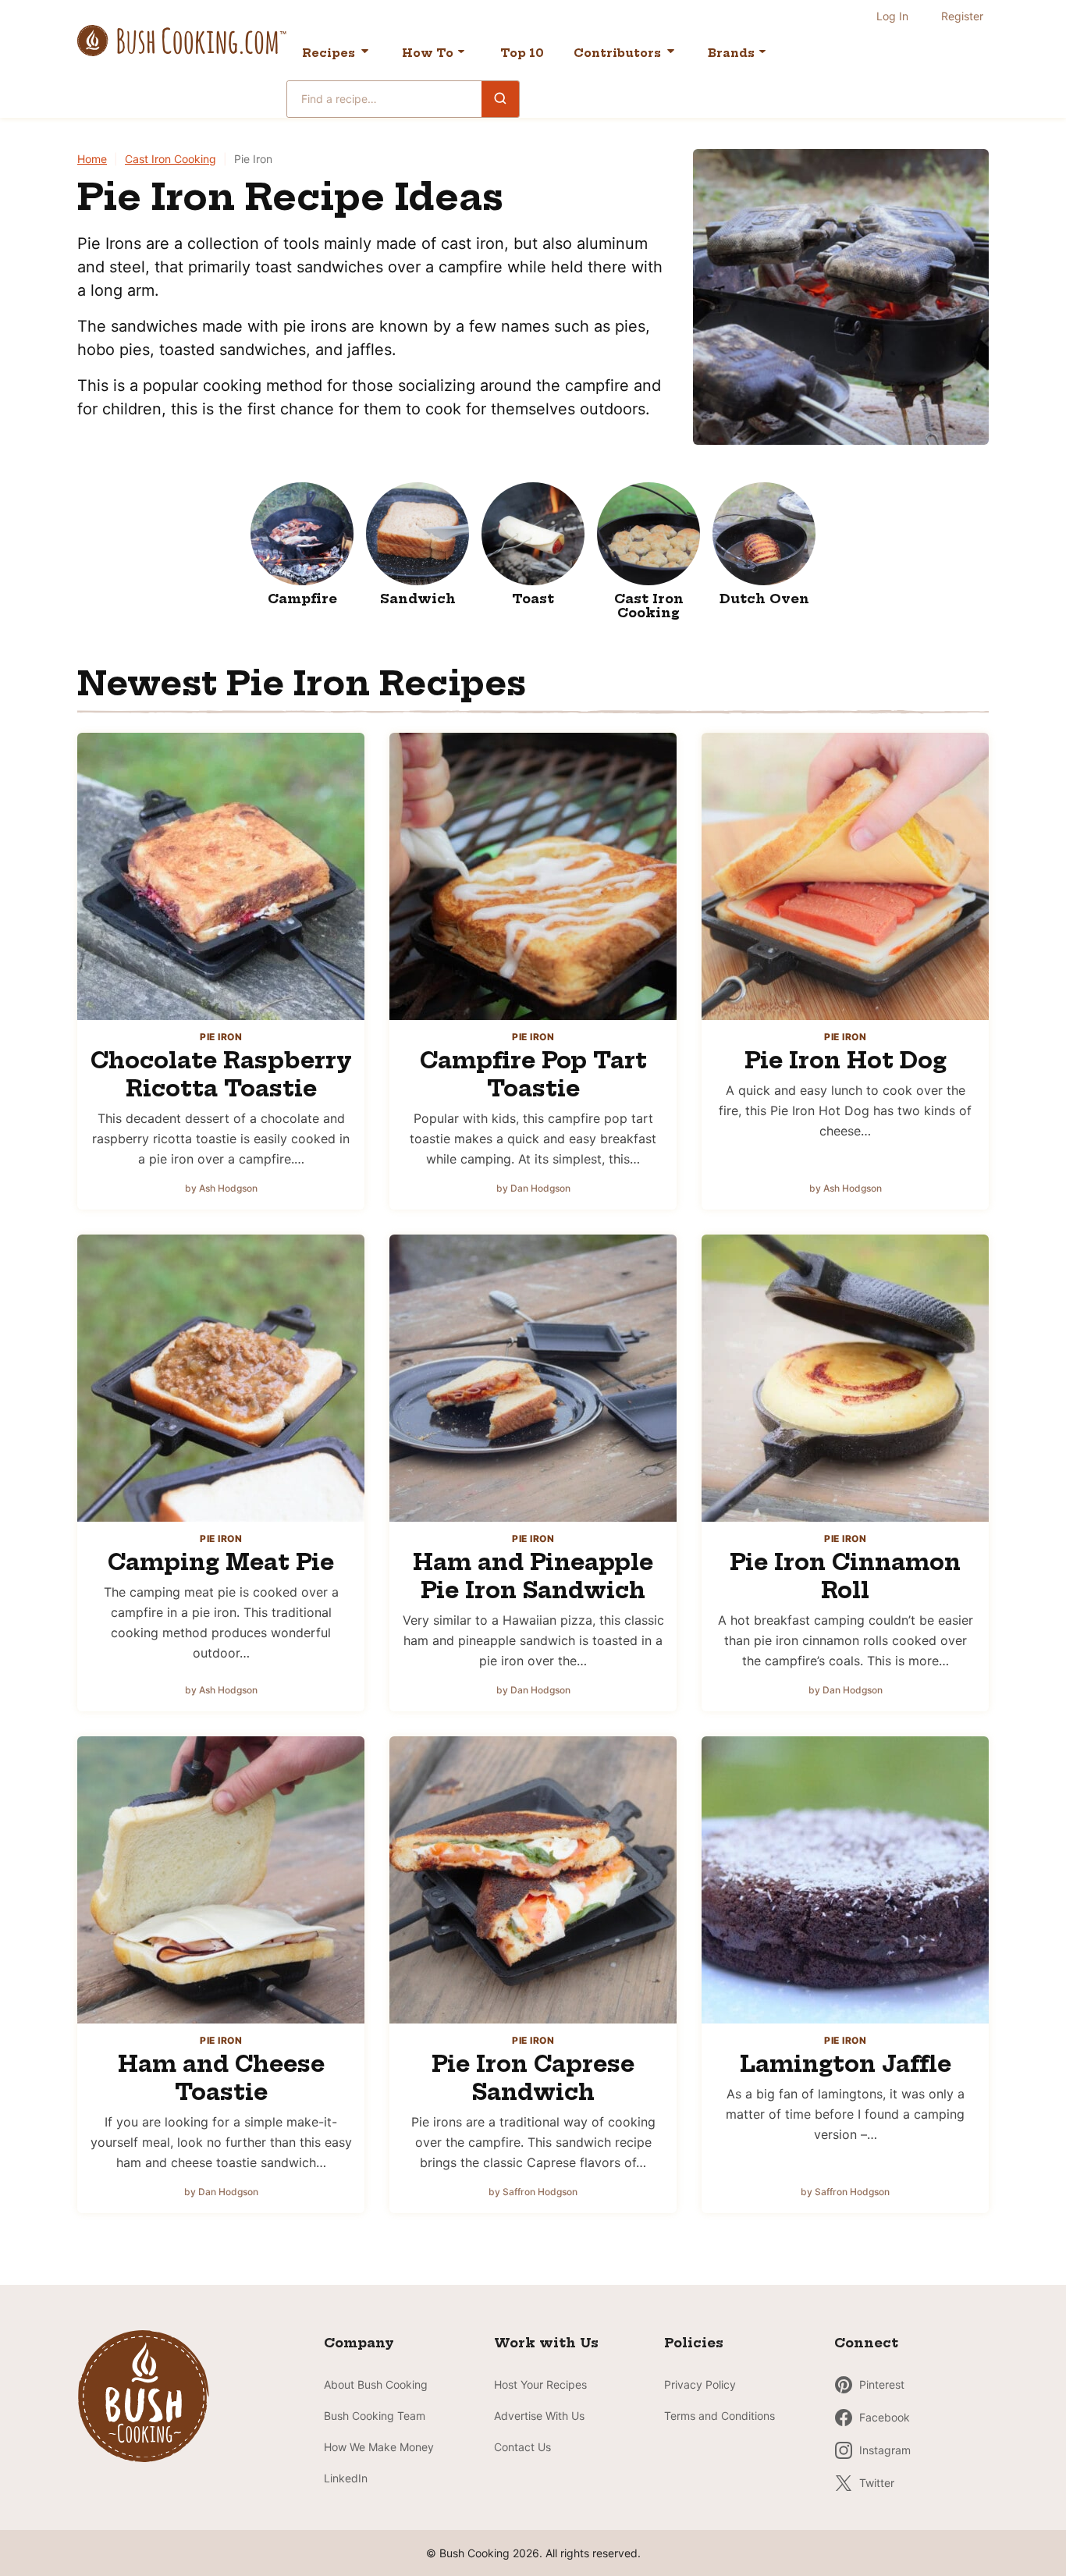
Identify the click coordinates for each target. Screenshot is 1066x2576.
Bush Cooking (182, 41)
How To (428, 53)
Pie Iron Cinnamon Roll (845, 1576)
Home (92, 159)
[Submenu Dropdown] (461, 52)
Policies (694, 2343)
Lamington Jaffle (846, 2064)
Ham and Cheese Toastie (221, 2078)
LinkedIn (346, 2478)
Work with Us (546, 2343)
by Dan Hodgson (533, 1188)
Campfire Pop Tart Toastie (533, 1074)
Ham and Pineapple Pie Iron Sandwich (533, 1576)
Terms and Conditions (720, 2416)
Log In (892, 16)
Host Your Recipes (540, 2384)
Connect (866, 2343)
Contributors (617, 53)
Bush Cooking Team (375, 2416)
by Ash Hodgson (221, 1188)
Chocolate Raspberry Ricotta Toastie (221, 1074)
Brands (731, 53)
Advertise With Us (539, 2416)
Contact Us (522, 2447)
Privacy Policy (700, 2384)
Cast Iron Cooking (171, 159)
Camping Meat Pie (221, 1562)
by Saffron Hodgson (533, 2192)
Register (962, 16)
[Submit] (500, 98)
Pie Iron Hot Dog (846, 1060)
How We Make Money (379, 2447)
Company (359, 2343)
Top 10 (522, 53)
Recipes (329, 53)
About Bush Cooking (376, 2384)
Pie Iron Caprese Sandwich (533, 2078)
